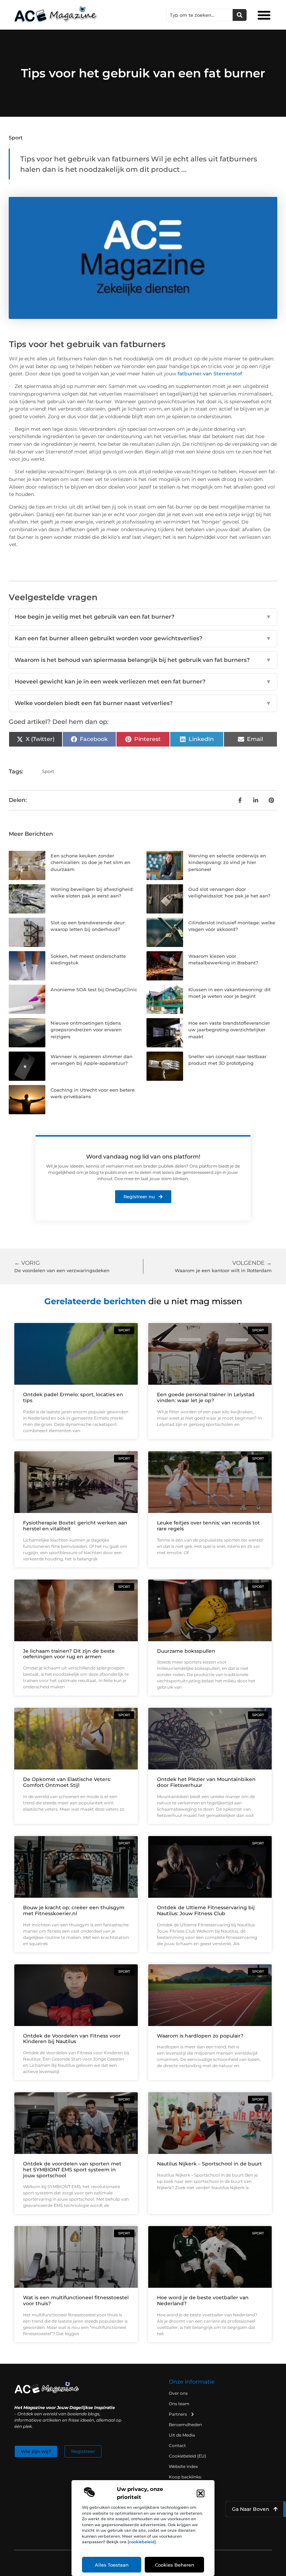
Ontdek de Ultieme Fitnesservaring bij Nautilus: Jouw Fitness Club (206, 1910)
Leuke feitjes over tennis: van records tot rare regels (208, 1526)
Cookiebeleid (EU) (187, 2456)
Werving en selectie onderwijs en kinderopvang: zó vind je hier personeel (227, 862)
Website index (183, 2466)
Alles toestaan (112, 2565)
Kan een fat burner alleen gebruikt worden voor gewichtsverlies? (143, 638)
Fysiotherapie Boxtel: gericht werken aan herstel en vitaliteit (75, 1526)
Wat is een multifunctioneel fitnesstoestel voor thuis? (76, 2300)
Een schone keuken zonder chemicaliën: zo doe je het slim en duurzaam (91, 862)
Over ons (178, 2393)
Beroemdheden (185, 2425)
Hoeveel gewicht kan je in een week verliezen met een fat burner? (143, 682)
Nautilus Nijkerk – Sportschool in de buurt (209, 2164)
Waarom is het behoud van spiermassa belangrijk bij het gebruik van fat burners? (143, 660)
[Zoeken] (240, 15)
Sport (16, 138)
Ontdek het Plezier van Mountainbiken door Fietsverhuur (206, 1782)
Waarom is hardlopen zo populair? (200, 2036)
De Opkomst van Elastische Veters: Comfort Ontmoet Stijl (67, 1782)
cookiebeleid (142, 2542)
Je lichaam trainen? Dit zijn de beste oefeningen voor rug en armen (69, 1654)
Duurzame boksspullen (186, 1651)
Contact (177, 2445)
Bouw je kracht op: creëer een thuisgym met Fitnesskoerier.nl (74, 1910)
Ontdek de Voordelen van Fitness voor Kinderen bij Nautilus (72, 2039)
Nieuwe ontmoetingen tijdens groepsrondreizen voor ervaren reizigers (86, 1030)
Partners (178, 2414)
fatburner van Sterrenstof (210, 374)
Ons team (179, 2404)
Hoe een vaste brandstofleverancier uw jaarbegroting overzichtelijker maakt (229, 1030)
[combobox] (200, 15)
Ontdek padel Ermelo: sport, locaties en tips (73, 1397)
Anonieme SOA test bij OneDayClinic (94, 989)
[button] (201, 2493)
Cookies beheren (175, 2565)
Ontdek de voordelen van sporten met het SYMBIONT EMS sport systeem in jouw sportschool (72, 2170)
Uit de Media (182, 2435)
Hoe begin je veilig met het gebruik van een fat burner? (143, 617)
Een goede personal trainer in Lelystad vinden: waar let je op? (206, 1397)
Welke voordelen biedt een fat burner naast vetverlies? (143, 703)
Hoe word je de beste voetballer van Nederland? (203, 2300)
